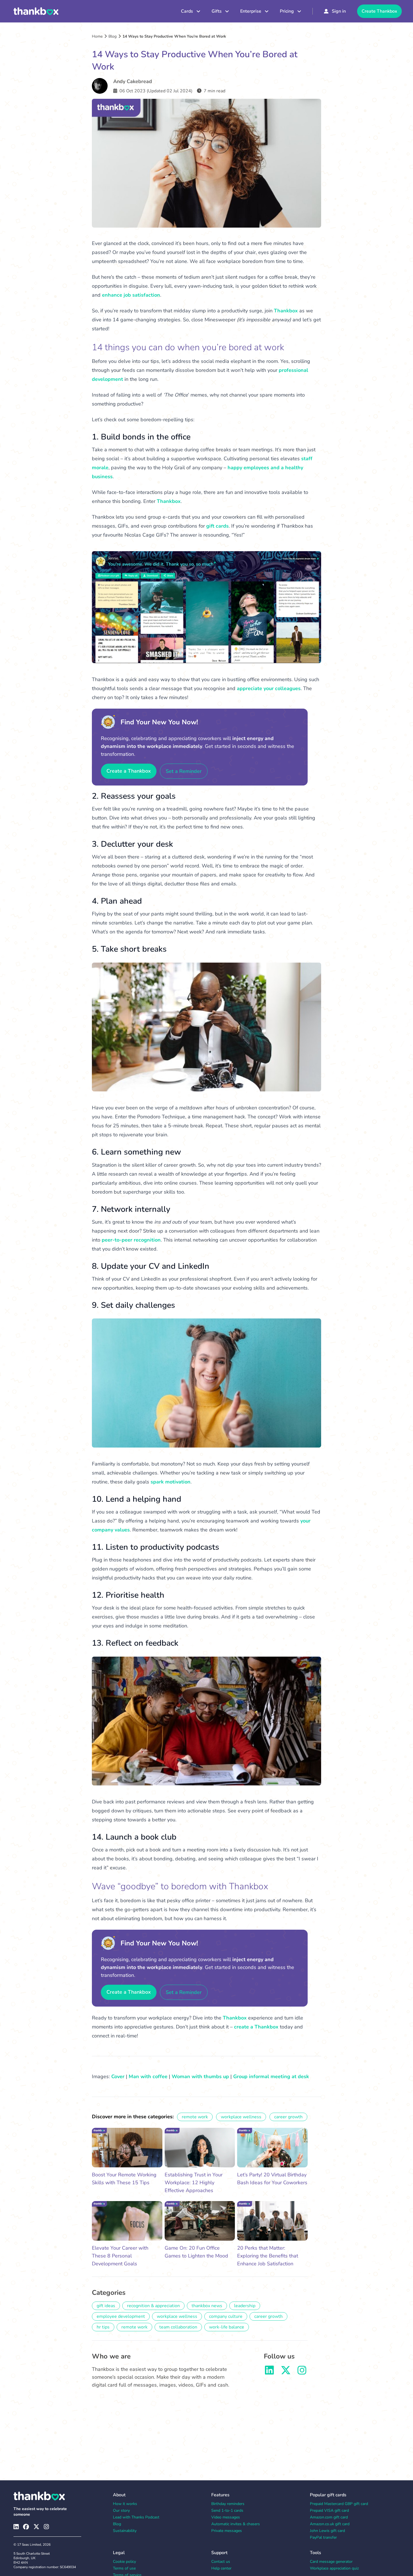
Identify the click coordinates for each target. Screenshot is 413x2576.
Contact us (221, 2562)
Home (97, 36)
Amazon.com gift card (329, 2517)
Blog (113, 36)
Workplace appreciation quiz (334, 2568)
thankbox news (207, 2306)
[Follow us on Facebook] (26, 2527)
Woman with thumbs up (200, 2076)
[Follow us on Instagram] (302, 2372)
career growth (288, 2117)
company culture (226, 2316)
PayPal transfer (323, 2537)
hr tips (103, 2327)
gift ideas (106, 2306)
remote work (195, 2117)
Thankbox (286, 311)
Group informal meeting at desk (271, 2076)
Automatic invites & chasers (236, 2524)
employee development (121, 2316)
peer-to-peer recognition (131, 1240)
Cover (118, 2076)
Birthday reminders (228, 2504)
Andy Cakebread (133, 81)
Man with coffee (148, 2076)
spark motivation (171, 1482)
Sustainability (125, 2531)
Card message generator (331, 2562)
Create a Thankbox (129, 771)
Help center (221, 2568)
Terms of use (124, 2568)
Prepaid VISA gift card (329, 2510)
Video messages (226, 2517)
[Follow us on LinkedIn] (269, 2372)
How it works (125, 2504)
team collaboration (178, 2327)
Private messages (227, 2531)
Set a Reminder (184, 771)
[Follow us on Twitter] (286, 2372)
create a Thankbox (256, 2027)
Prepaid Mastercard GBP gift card (339, 2504)
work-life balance (227, 2327)
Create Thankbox (379, 11)
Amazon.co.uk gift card (330, 2524)
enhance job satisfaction (131, 295)
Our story (121, 2510)
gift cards (217, 526)
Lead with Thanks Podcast (136, 2517)
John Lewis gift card (327, 2531)
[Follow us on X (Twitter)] (36, 2527)
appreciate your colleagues (269, 688)
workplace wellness (241, 2117)
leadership (245, 2306)
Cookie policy (124, 2562)
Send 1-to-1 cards (227, 2510)
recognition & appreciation (153, 2306)
